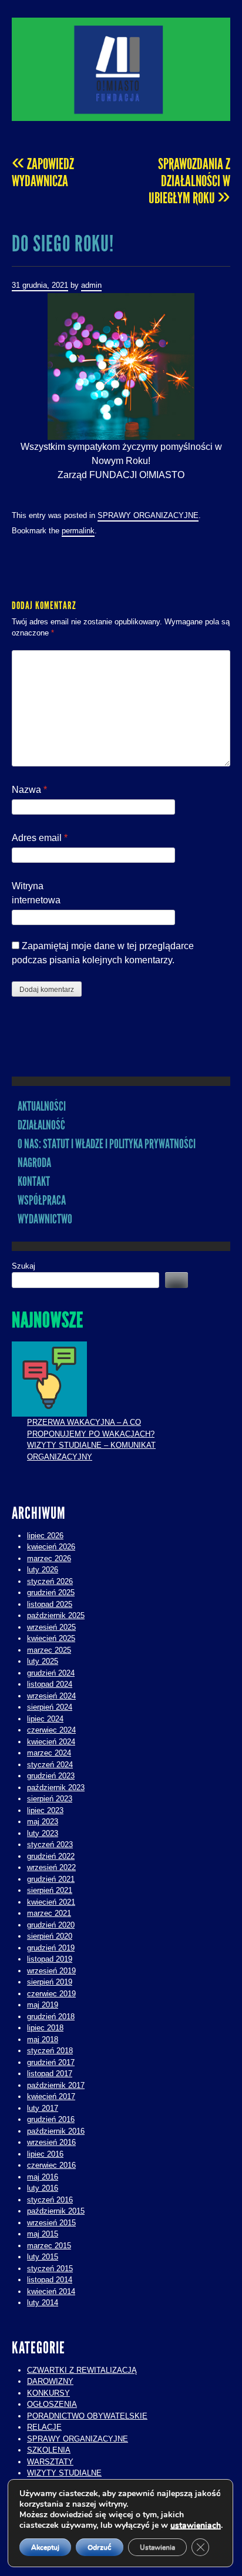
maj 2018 (43, 2039)
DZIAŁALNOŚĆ (41, 1125)
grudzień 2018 (51, 2017)
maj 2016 (43, 2177)
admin (91, 285)
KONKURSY (48, 2393)
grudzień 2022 (51, 1856)
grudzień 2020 (51, 1925)
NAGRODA (34, 1163)
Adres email (40, 838)
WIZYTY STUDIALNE (64, 2473)
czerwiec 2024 (51, 1730)
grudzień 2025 (51, 1593)
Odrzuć (100, 2547)
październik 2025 (56, 1615)
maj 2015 (43, 2234)
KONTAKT (34, 1181)
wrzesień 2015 (51, 2223)
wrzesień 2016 (51, 2142)
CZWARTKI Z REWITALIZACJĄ (82, 2370)
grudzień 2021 (51, 1879)
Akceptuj (45, 2547)
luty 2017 (43, 2108)
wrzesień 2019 (51, 1971)
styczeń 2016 (50, 2200)
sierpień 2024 (50, 1707)
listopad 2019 (50, 1959)
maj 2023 (43, 1822)
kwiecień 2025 (51, 1638)
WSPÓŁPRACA (42, 1200)
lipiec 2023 (45, 1810)
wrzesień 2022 (51, 1867)
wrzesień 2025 (51, 1627)
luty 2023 (43, 1833)
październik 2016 (56, 2131)
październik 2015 (56, 2211)
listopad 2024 (50, 1684)
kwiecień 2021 (51, 1902)
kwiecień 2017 (51, 2096)
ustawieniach (196, 2525)
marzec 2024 (49, 1753)
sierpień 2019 (50, 1982)
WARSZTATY (50, 2462)
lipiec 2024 (45, 1719)
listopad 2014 (50, 2280)
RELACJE (44, 2427)
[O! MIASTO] (121, 69)
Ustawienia (157, 2547)
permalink (78, 531)
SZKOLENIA (49, 2450)
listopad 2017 (50, 2074)
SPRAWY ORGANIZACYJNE (148, 515)
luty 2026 (43, 1570)
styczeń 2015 (50, 2269)
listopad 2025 (50, 1604)
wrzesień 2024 (51, 1696)
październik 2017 (56, 2085)
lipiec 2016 (45, 2154)
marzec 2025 (49, 1650)
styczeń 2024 (50, 1765)
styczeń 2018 (50, 2051)
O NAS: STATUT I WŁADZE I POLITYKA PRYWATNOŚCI (107, 1144)
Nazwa (29, 790)
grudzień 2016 (51, 2119)
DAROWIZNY (50, 2381)
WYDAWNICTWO (45, 1219)
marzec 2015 (49, 2246)
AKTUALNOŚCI (42, 1106)
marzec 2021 (49, 1913)
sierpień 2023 (50, 1799)
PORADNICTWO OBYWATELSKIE (87, 2416)
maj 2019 (43, 2005)
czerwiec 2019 (51, 1994)
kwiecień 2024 (51, 1742)
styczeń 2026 (50, 1581)
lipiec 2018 (45, 2028)
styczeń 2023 (50, 1844)
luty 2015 (43, 2257)
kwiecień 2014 (51, 2291)
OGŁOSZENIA (52, 2404)
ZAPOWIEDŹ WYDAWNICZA (43, 172)
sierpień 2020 (50, 1936)
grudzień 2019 (51, 1948)
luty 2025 (43, 1661)
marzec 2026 (49, 1558)
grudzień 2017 (51, 2062)
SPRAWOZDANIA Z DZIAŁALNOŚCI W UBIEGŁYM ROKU (189, 181)
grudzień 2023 (51, 1776)
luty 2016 (43, 2188)
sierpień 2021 (50, 1890)
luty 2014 (43, 2303)
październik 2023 (56, 1788)
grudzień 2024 (51, 1673)
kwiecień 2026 (51, 1547)
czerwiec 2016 (51, 2165)
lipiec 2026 (45, 1536)
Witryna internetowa (36, 893)
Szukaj (23, 1266)
